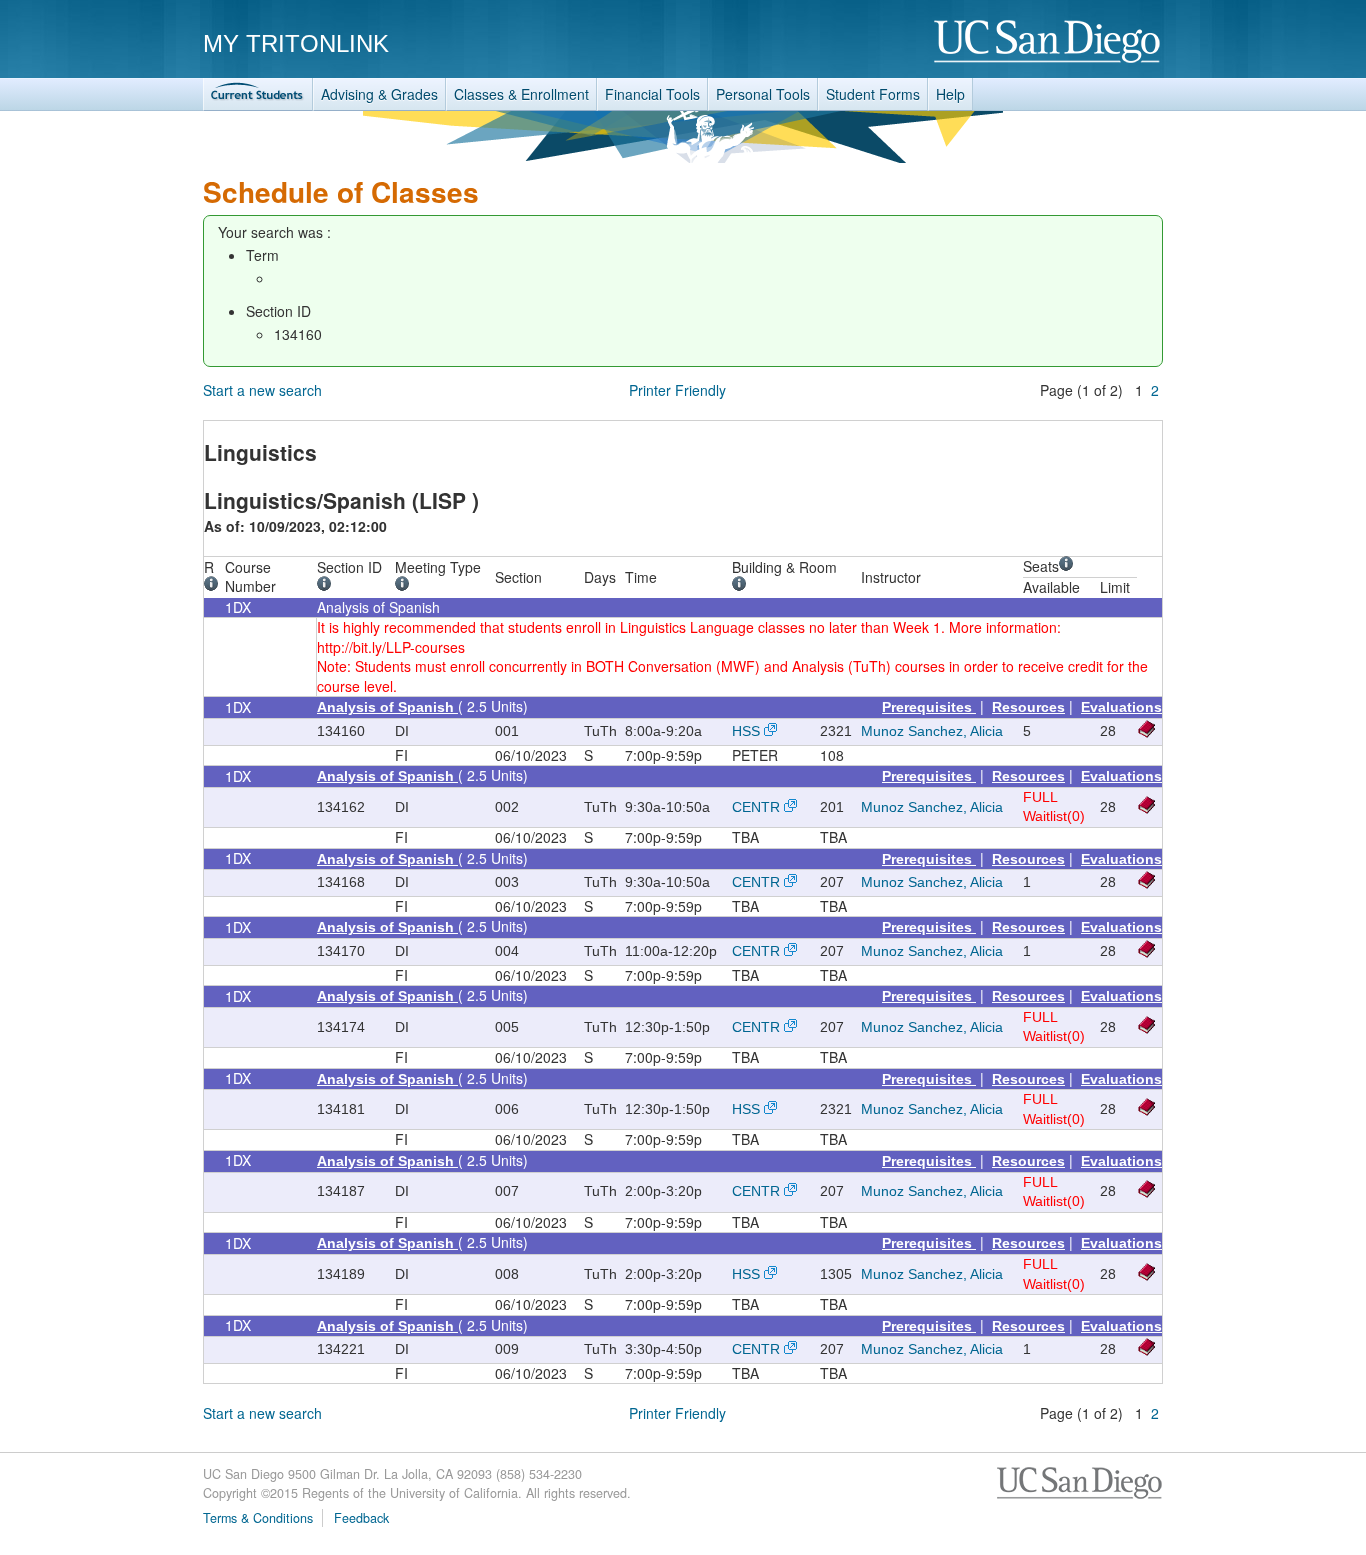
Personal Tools (763, 94)
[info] (214, 586)
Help (950, 94)
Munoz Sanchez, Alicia (932, 731)
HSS (746, 731)
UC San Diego (1048, 42)
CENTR (756, 807)
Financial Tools (652, 94)
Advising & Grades (379, 94)
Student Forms (873, 94)
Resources (1028, 707)
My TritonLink (296, 43)
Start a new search (262, 390)
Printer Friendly (677, 390)
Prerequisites (929, 707)
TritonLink (258, 94)
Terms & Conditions (258, 1518)
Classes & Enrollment (521, 94)
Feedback (361, 1518)
